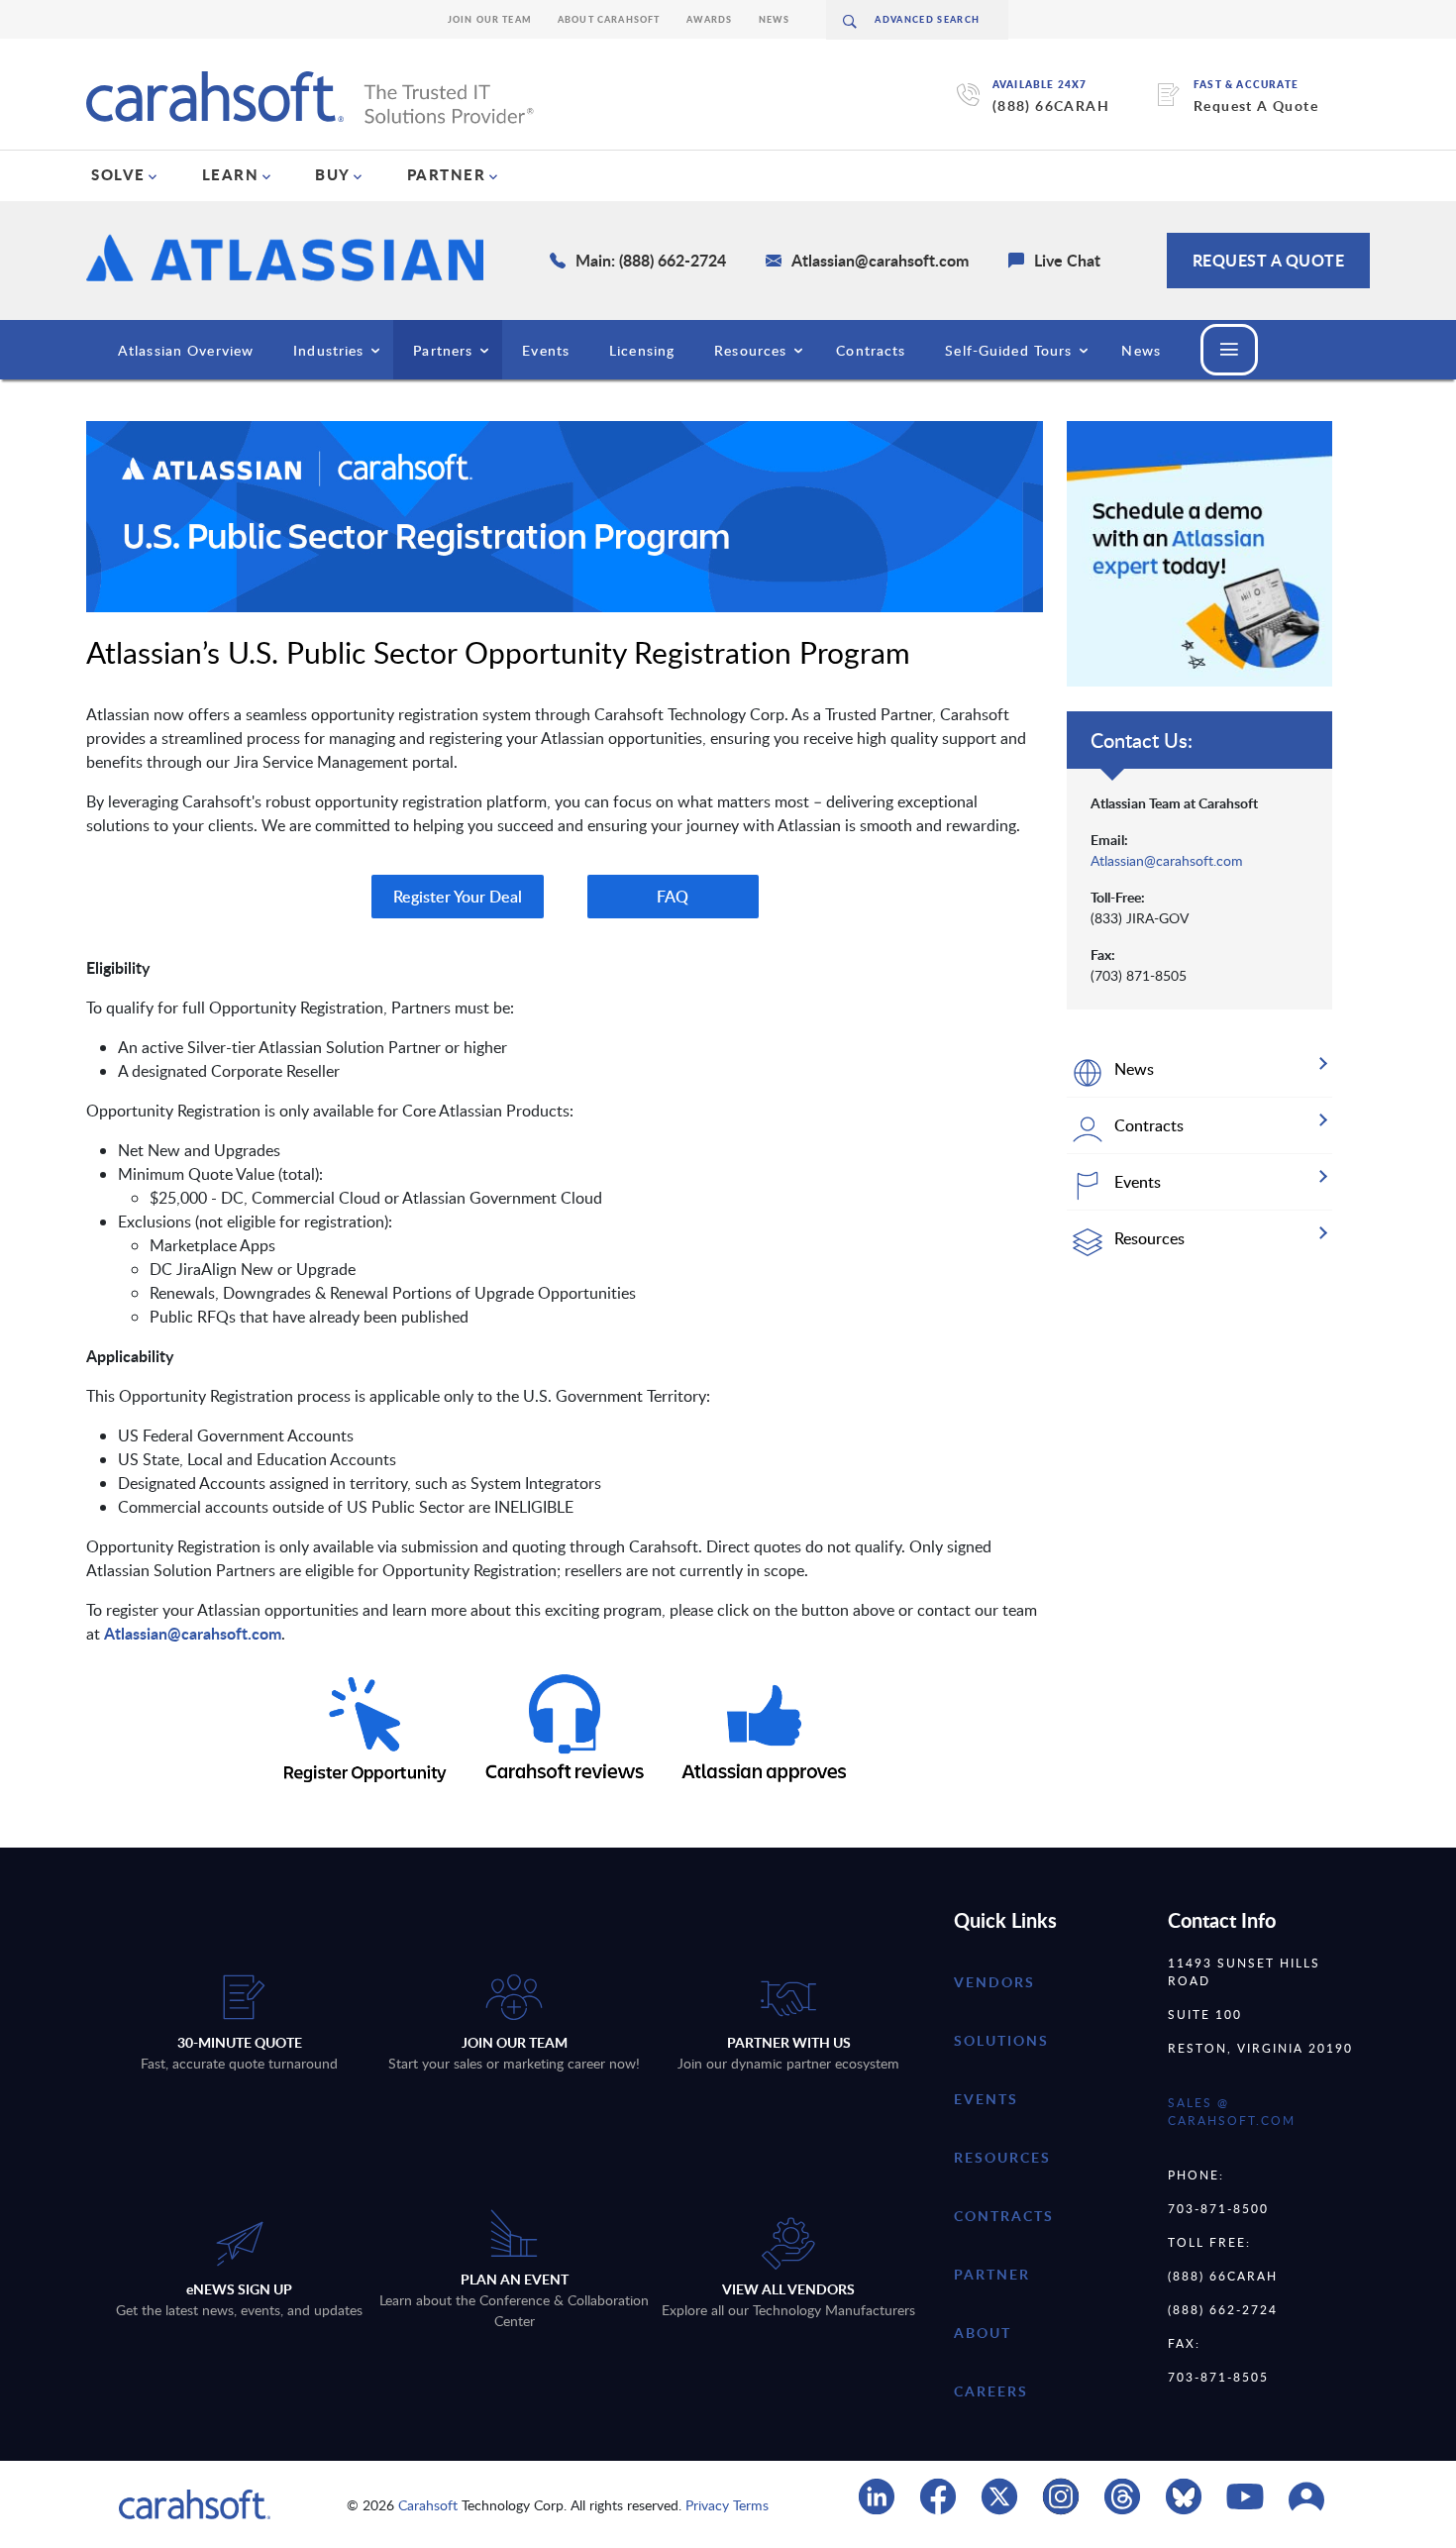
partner (992, 2274)
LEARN (231, 174)
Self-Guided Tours (1008, 350)
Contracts (871, 350)
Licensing (642, 350)
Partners (443, 350)
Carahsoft (428, 2505)
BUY (333, 174)
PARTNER (447, 174)
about (983, 2333)
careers (991, 2391)
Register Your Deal (458, 897)
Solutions (1001, 2040)
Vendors (994, 1982)
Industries (328, 350)
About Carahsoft (609, 19)
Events (546, 350)
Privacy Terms (727, 2505)
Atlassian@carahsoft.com (193, 1633)
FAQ (673, 897)
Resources (750, 350)
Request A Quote (1256, 106)
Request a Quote (1269, 260)
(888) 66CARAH (1051, 106)
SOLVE (118, 174)
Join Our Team (490, 19)
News (775, 19)
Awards (710, 19)
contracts (1004, 2216)
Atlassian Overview (186, 350)
